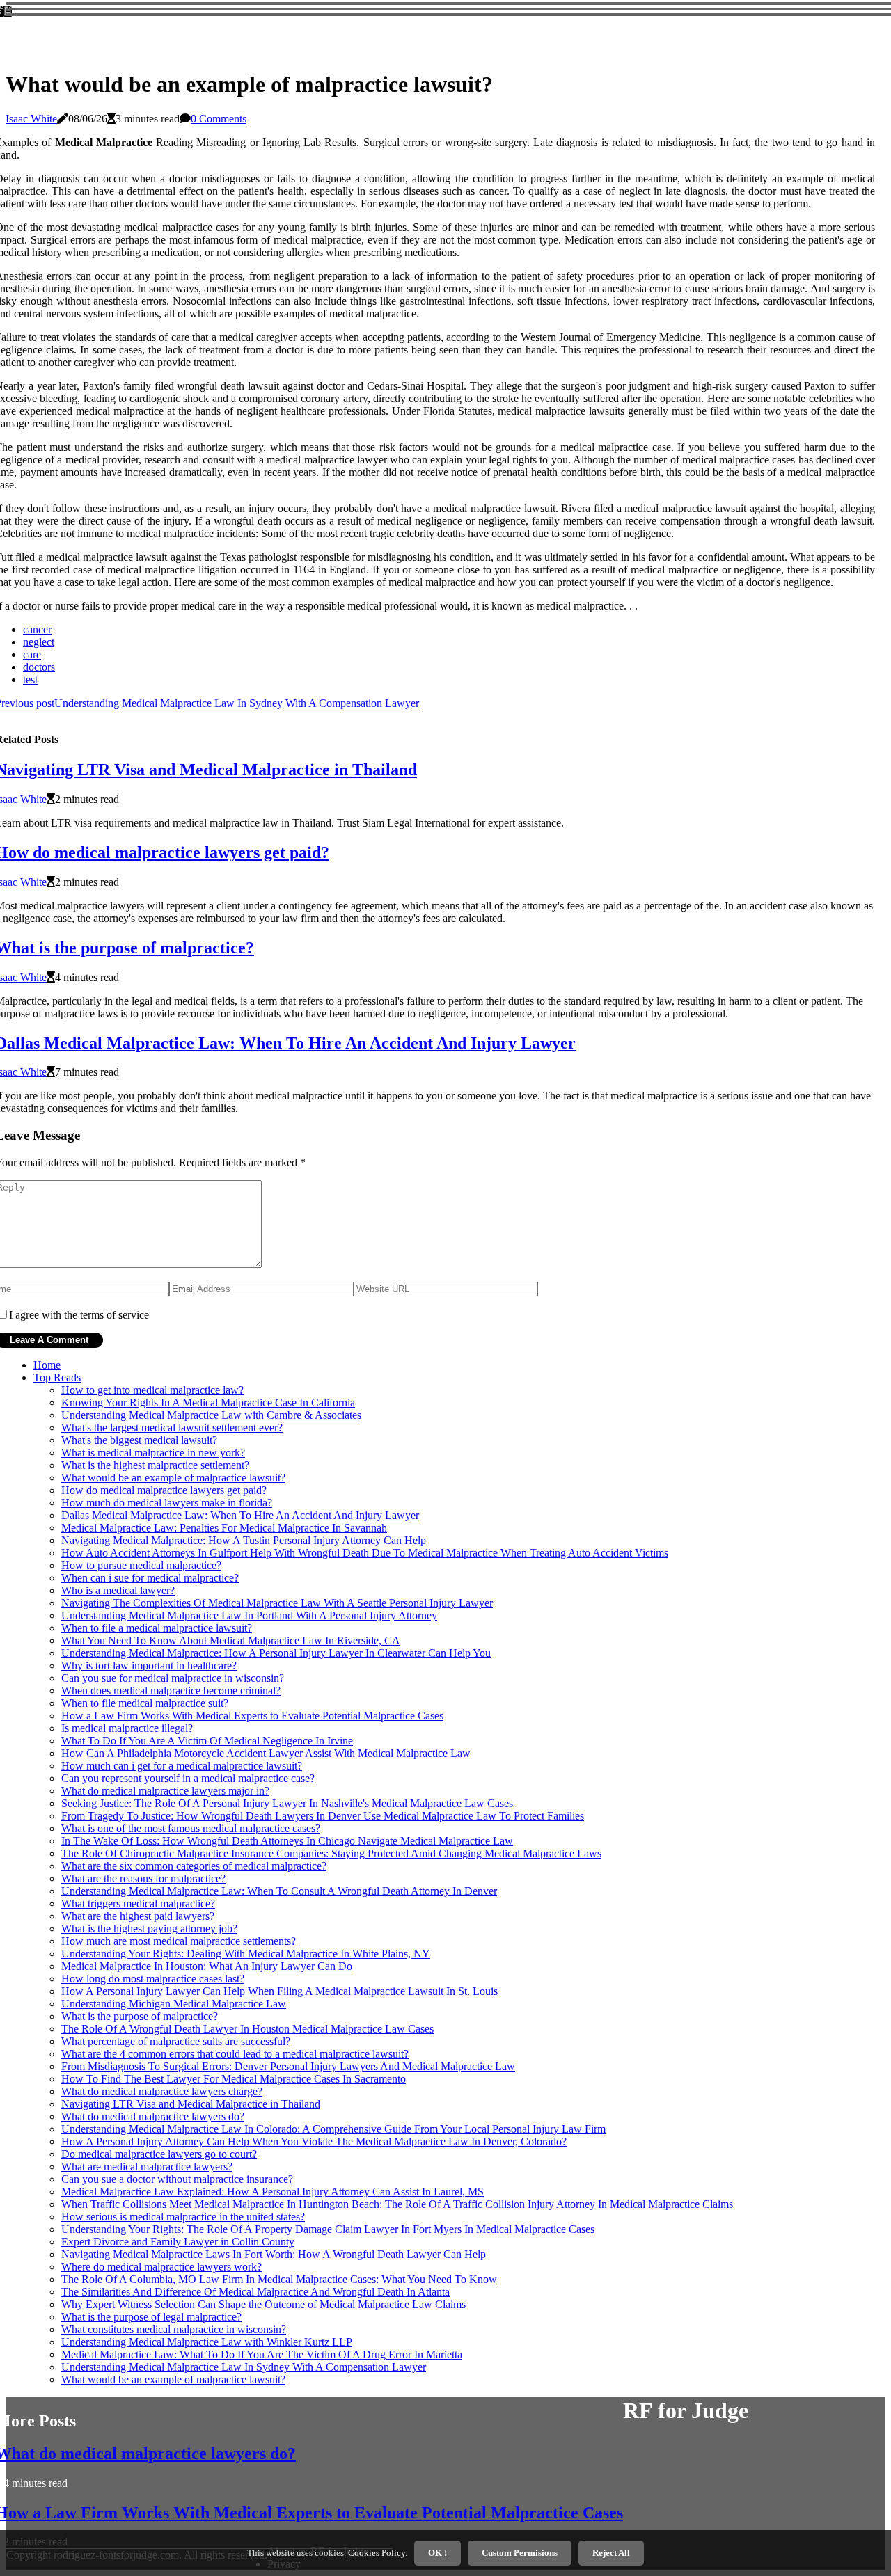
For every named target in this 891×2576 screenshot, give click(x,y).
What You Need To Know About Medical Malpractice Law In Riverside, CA (231, 1640)
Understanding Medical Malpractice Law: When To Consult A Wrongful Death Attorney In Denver (279, 1891)
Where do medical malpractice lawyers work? (161, 2267)
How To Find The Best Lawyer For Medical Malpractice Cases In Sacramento (234, 2079)
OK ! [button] (437, 2553)
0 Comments (219, 119)
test (30, 679)
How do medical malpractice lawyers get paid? (164, 1490)
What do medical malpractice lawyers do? (153, 2116)
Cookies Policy (376, 2553)
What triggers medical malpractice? (138, 1903)
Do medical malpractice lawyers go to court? (159, 2154)
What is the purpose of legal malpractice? (151, 2317)
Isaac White (31, 119)
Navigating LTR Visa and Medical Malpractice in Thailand (191, 2104)
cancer (37, 629)
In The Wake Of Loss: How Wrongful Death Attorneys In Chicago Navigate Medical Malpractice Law (287, 1841)
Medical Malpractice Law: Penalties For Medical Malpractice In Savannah (224, 1528)
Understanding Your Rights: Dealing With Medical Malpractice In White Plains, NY (246, 1954)
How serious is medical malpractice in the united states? (183, 2217)
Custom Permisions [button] (520, 2553)
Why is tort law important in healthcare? (149, 1665)
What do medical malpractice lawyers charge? (162, 2091)
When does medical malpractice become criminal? (171, 1691)
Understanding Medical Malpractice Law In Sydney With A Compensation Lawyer (244, 2367)
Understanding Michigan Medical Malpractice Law (174, 2004)
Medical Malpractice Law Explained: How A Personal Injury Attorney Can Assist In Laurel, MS (273, 2192)
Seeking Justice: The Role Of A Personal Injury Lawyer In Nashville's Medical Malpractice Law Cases (287, 1803)
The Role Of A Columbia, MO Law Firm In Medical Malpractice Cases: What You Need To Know (279, 2279)
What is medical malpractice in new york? (153, 1453)
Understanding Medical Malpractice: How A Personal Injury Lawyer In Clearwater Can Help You (276, 1653)
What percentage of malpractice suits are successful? (176, 2041)
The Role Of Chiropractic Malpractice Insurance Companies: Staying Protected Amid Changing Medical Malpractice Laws (331, 1853)
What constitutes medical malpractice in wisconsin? (174, 2329)
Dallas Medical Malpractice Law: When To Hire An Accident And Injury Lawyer (240, 1515)
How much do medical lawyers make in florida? (167, 1503)
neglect (39, 642)
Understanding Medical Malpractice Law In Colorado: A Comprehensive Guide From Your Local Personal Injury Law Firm (333, 2129)
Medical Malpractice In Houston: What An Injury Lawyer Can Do (207, 1966)
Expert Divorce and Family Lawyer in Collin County (178, 2242)
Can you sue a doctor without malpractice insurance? (177, 2179)
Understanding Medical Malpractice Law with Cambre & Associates (211, 1415)
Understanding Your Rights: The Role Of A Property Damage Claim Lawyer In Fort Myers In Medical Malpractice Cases (328, 2229)
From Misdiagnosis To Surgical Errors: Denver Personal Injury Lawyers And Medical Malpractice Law (288, 2066)
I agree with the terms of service (79, 1315)
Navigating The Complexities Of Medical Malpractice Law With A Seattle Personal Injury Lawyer (277, 1603)
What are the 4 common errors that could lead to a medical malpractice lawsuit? (235, 2054)
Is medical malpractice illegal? (127, 1728)
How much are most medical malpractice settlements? (179, 1941)
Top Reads (57, 1377)
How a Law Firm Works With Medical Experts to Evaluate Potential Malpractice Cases (252, 1716)
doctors (39, 667)
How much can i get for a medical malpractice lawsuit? (182, 1766)
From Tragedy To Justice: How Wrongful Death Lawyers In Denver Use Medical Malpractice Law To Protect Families (323, 1816)
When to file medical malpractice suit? (145, 1703)
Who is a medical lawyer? (118, 1590)
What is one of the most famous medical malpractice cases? (191, 1828)
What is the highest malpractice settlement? (155, 1465)
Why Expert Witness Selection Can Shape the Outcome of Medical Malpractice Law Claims (263, 2304)
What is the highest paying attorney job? (149, 1929)
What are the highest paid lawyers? (138, 1916)
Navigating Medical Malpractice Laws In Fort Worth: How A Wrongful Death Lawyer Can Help (274, 2254)
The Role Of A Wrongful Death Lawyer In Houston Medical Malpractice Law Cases (247, 2029)
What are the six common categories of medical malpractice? (194, 1866)
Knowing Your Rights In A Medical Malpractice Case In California (208, 1402)
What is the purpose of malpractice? (140, 2016)
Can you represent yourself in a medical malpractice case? (188, 1778)
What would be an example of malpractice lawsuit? (173, 1478)
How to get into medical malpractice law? (152, 1390)
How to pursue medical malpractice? (141, 1565)
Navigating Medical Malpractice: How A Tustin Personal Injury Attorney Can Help (244, 1540)
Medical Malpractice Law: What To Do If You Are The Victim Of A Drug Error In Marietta (262, 2354)
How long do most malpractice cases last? (153, 1979)
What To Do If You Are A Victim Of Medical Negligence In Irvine (207, 1741)
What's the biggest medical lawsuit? (139, 1440)
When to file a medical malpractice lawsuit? (157, 1628)
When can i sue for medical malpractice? (150, 1578)
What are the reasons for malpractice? (143, 1878)
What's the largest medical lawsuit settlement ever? (172, 1428)
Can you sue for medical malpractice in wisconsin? (173, 1678)
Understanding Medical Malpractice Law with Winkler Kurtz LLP (207, 2342)
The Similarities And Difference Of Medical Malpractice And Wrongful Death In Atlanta (255, 2292)
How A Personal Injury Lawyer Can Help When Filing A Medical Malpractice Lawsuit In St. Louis (279, 1991)
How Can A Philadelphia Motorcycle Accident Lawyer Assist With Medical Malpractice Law (266, 1753)
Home (47, 1365)
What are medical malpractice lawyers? (147, 2166)
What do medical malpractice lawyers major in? (165, 1791)
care (32, 654)
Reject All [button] (611, 2553)
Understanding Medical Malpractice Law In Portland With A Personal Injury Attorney (249, 1615)
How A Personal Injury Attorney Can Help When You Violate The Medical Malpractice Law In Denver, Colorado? (314, 2141)
